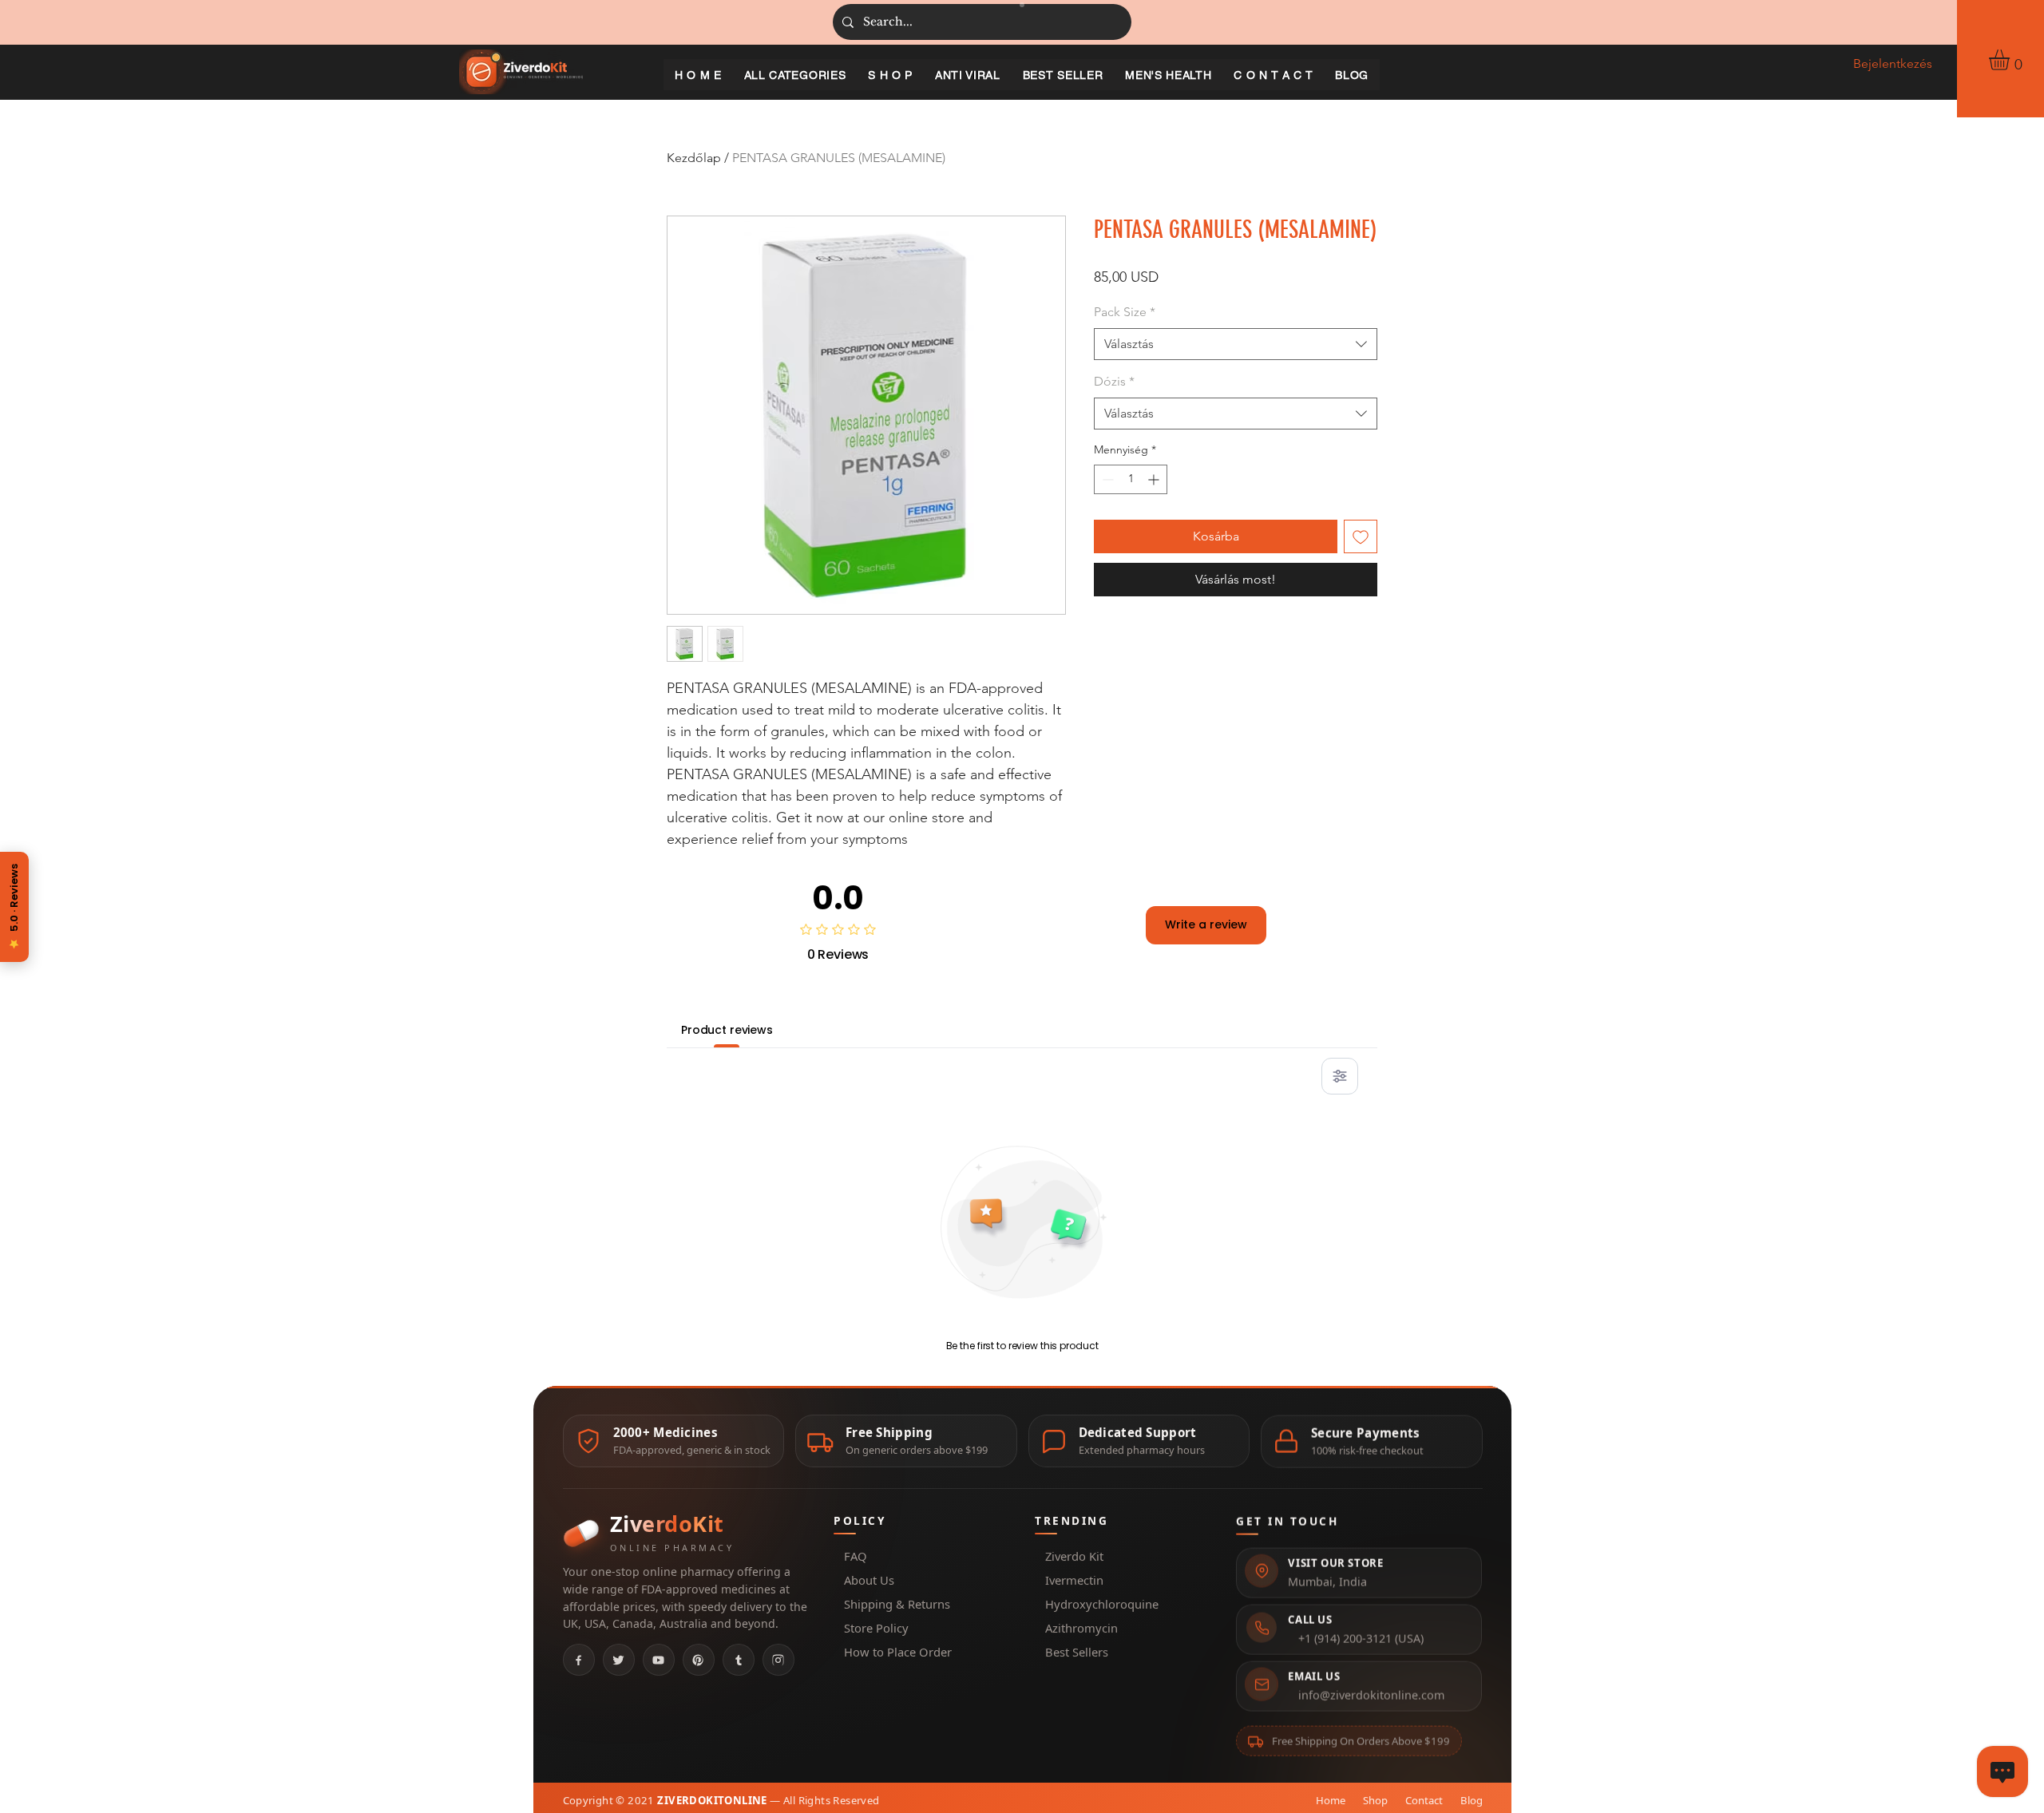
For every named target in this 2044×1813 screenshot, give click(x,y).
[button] (2011, 60)
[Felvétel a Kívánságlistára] (1361, 536)
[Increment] (1155, 479)
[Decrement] (1106, 479)
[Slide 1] (1022, 5)
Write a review (1206, 924)
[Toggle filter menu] (1340, 1076)
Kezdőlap (694, 158)
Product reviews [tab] (727, 1030)
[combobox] (1236, 344)
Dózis (1114, 381)
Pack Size (1125, 312)
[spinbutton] (1131, 479)
